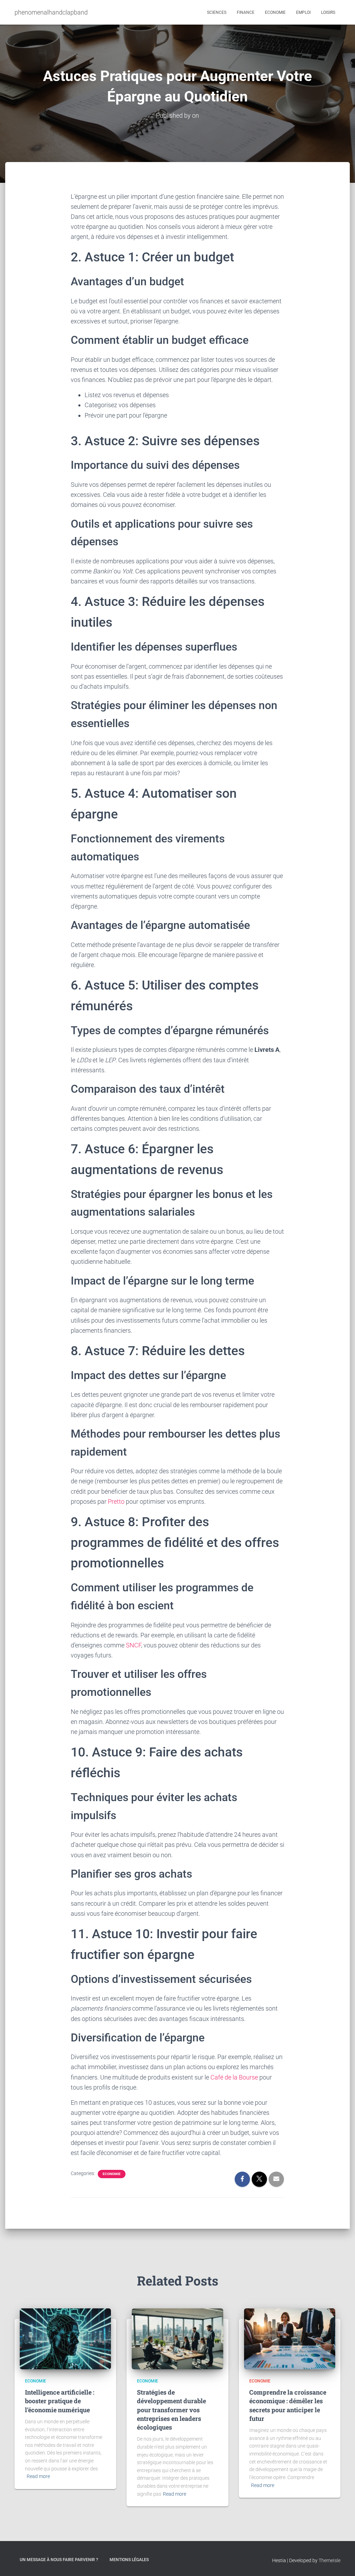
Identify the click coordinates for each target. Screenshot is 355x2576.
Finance (246, 12)
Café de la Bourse (234, 2077)
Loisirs (328, 12)
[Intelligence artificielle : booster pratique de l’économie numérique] (65, 2338)
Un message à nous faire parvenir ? (59, 2560)
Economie (275, 12)
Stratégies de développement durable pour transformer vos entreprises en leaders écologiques (171, 2410)
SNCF (133, 1645)
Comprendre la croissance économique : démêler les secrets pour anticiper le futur (288, 2405)
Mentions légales (129, 2560)
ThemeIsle (330, 2560)
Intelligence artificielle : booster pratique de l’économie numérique (60, 2401)
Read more (38, 2476)
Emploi (303, 12)
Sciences (217, 12)
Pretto (116, 1501)
